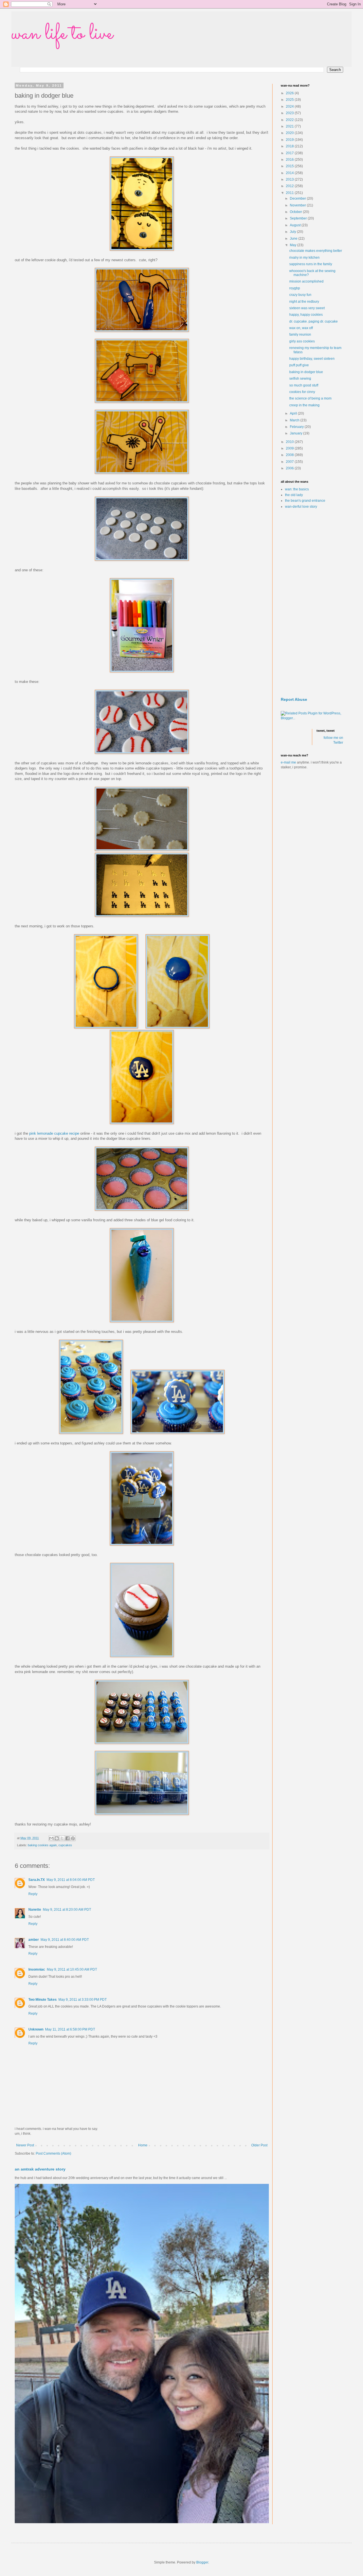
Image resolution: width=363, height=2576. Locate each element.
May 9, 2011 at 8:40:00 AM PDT (65, 1940)
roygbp (295, 288)
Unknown (36, 2029)
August (296, 225)
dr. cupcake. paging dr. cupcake (314, 321)
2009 (290, 448)
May (294, 245)
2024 (290, 106)
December (298, 198)
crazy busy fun (300, 295)
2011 (290, 193)
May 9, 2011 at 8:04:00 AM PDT (71, 1880)
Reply (33, 1894)
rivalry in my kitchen (304, 258)
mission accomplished (306, 281)
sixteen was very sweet (307, 308)
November (298, 205)
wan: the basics (297, 489)
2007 (290, 462)
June (294, 239)
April (294, 413)
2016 (290, 160)
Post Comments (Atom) (53, 2153)
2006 (290, 468)
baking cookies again (42, 1845)
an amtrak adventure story (40, 2169)
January (296, 433)
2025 (290, 100)
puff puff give (299, 365)
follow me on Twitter (333, 740)
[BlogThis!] (57, 1838)
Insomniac (37, 1969)
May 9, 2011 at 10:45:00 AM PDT (72, 1969)
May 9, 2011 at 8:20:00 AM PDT (67, 1910)
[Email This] (51, 1838)
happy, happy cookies (306, 315)
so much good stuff (304, 385)
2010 (290, 442)
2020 (290, 133)
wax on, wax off (301, 328)
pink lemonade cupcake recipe (54, 1133)
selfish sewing (300, 379)
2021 (290, 126)
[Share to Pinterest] (73, 1838)
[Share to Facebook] (67, 1838)
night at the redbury (304, 302)
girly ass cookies (302, 341)
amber (34, 1940)
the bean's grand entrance (305, 501)
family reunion (300, 334)
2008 (290, 455)
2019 (290, 140)
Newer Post (25, 2145)
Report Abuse (294, 699)
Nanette (35, 1910)
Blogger (202, 2562)
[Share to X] (62, 1838)
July (293, 232)
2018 (290, 146)
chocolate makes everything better (316, 251)
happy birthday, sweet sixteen (312, 359)
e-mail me (288, 762)
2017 (290, 153)
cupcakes (65, 1845)
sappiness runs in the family (311, 264)
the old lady (294, 495)
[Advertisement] (312, 603)
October (296, 212)
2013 (290, 179)
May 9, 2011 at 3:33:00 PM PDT (83, 2000)
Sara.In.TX (37, 1880)
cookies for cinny (302, 392)
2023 (290, 113)
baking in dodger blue (306, 372)
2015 (290, 166)
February (297, 427)
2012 (290, 186)
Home (143, 2145)
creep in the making (304, 405)
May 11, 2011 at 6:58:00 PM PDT (70, 2029)
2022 (290, 120)
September (299, 218)
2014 (290, 173)
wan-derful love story (301, 507)
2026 (290, 93)
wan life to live (62, 34)
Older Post (259, 2145)
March (295, 420)
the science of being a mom (310, 398)
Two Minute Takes (43, 2000)
